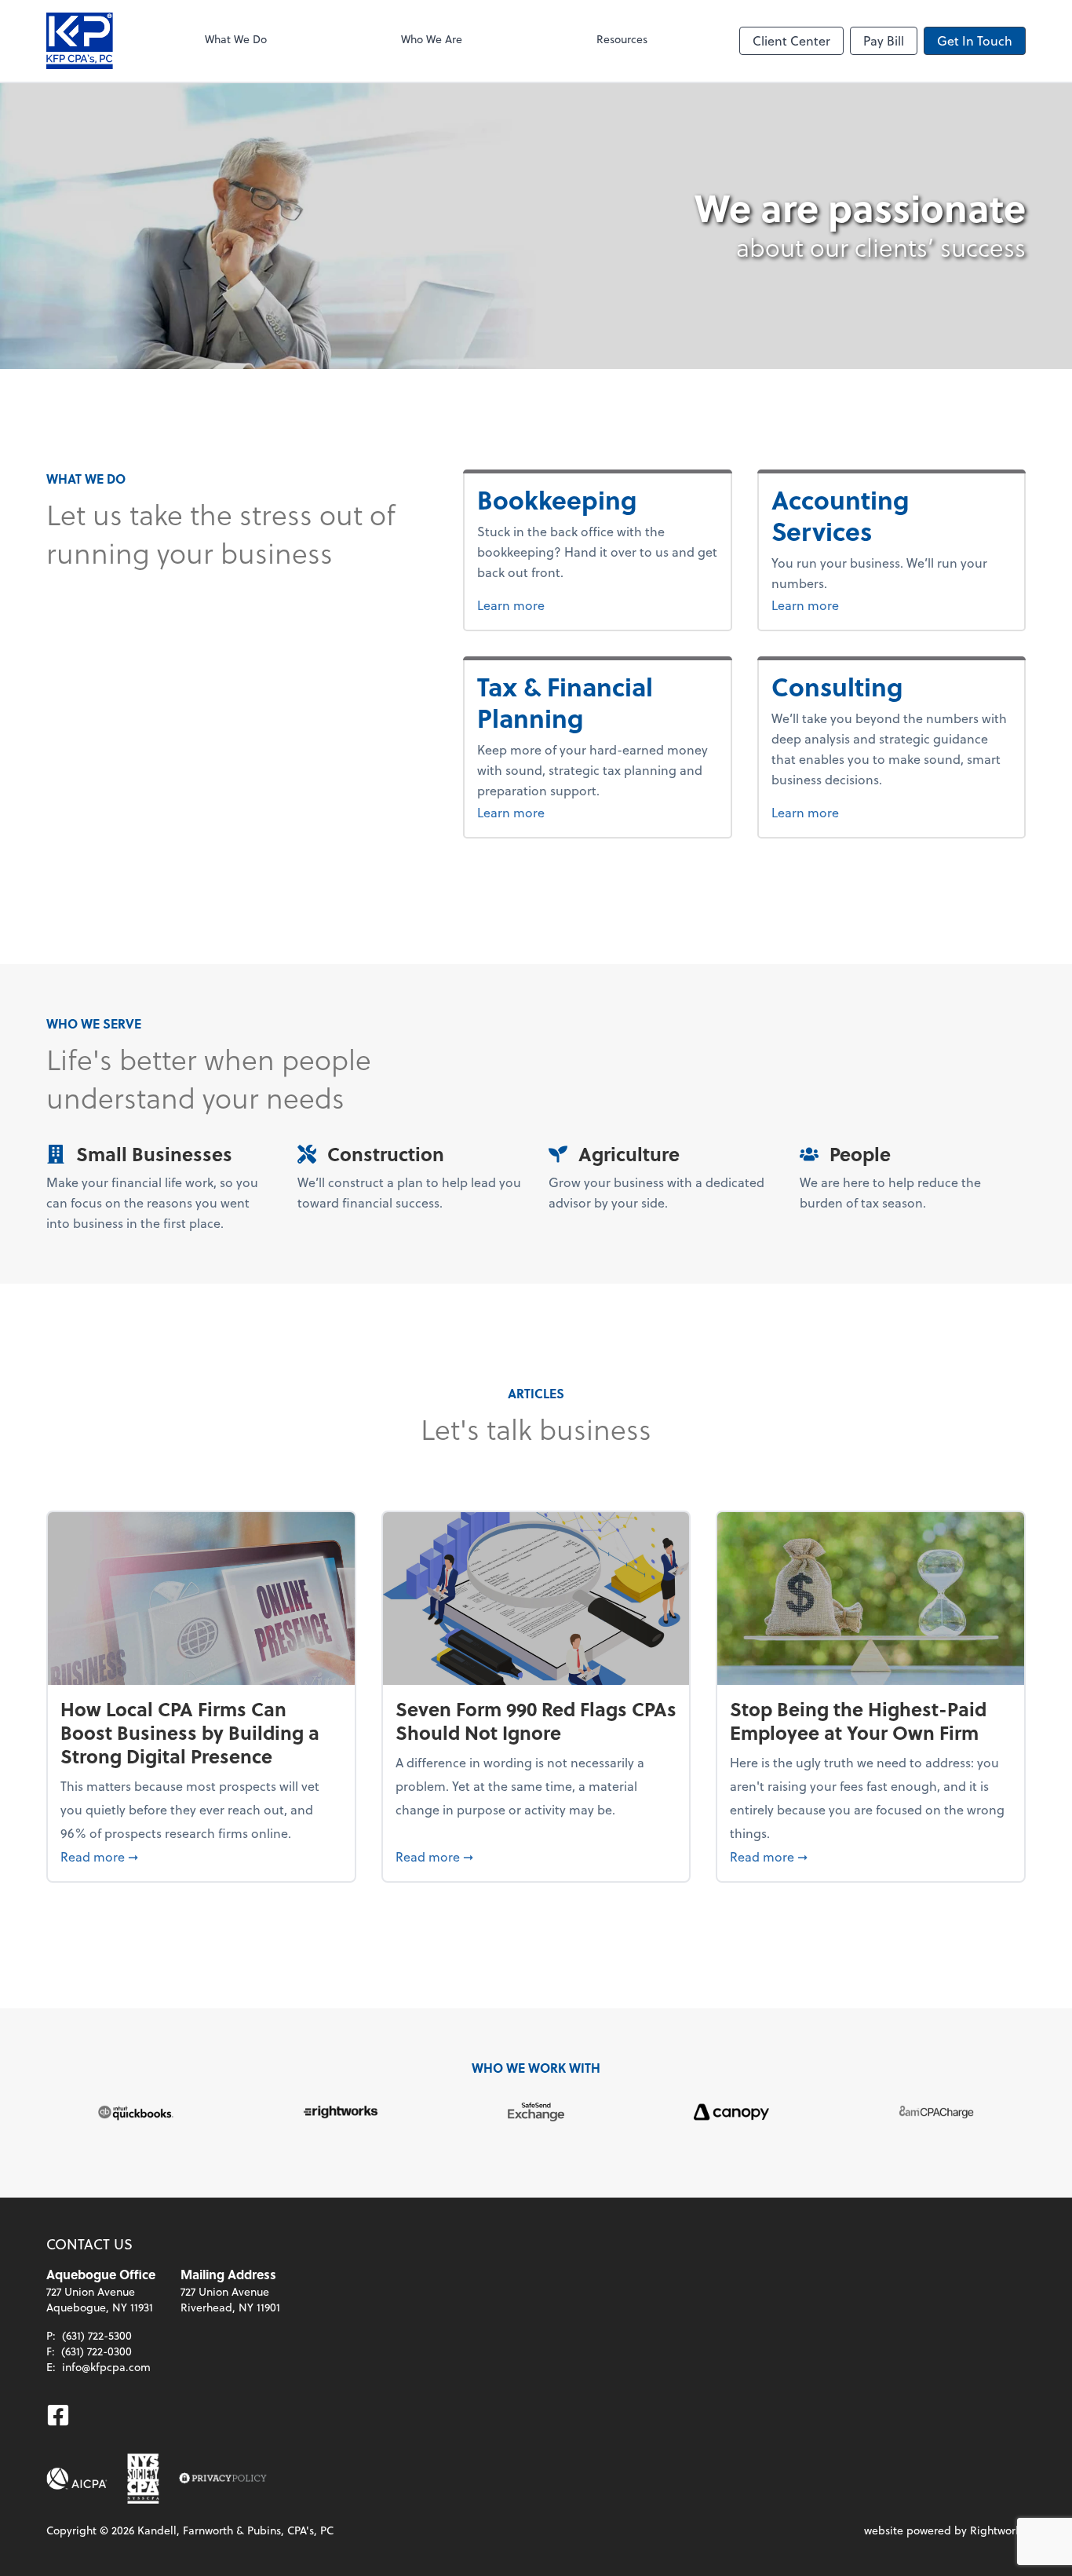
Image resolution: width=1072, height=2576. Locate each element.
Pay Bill (884, 40)
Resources (622, 39)
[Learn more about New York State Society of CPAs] (143, 2479)
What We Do (236, 39)
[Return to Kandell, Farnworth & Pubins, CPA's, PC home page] (80, 41)
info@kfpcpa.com (106, 2367)
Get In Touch (975, 40)
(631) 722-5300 (97, 2335)
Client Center (791, 40)
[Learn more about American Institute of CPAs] (77, 2479)
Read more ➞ (201, 1856)
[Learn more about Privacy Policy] (223, 2479)
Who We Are (432, 39)
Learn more (570, 605)
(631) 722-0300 (97, 2351)
